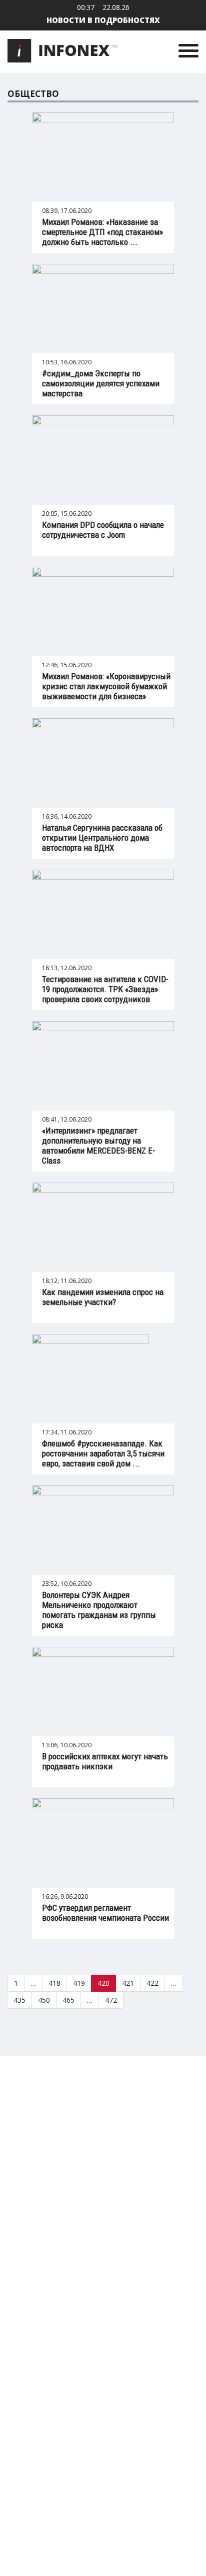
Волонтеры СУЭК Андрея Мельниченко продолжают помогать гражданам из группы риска (99, 1610)
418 (54, 1983)
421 (128, 1983)
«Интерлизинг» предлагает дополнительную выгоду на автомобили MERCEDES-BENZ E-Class (98, 1146)
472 (111, 2000)
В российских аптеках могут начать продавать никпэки (105, 1761)
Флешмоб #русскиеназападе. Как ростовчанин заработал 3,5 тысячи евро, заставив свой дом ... (103, 1453)
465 (68, 2000)
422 (152, 1983)
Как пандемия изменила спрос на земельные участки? (103, 1297)
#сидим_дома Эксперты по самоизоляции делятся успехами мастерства (101, 383)
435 (19, 2000)
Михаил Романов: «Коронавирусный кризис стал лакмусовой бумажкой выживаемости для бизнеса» (106, 686)
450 (44, 2000)
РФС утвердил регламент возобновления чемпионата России (105, 1913)
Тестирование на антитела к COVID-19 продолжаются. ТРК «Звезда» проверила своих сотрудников (105, 989)
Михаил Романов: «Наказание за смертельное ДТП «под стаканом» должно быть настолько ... (102, 232)
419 (79, 1983)
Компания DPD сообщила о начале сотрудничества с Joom (103, 530)
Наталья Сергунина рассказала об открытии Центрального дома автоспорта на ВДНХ (102, 838)
